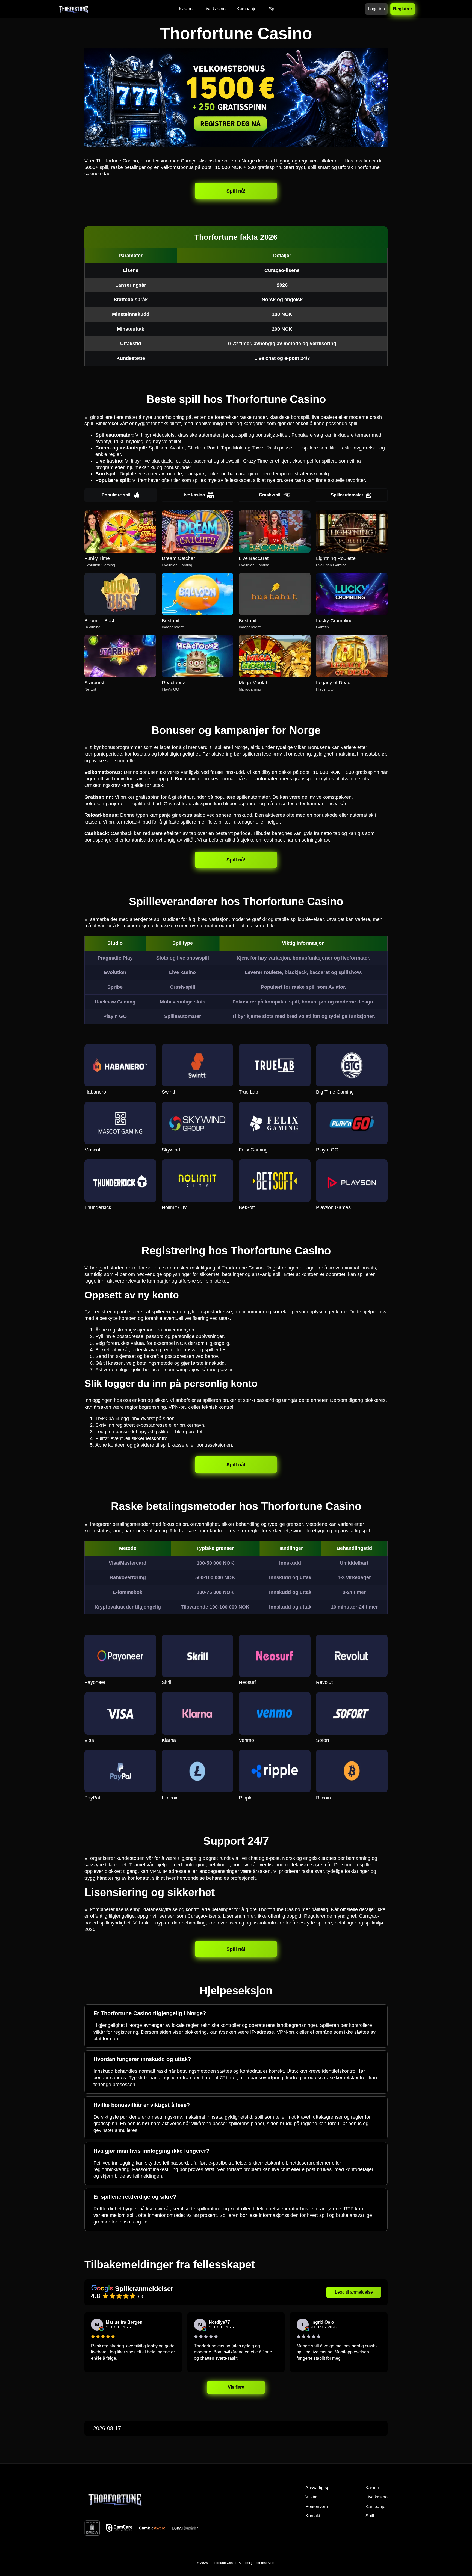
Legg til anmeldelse (354, 2292)
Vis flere (236, 2387)
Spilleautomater (347, 495)
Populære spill (116, 495)
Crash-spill (270, 495)
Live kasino (193, 495)
